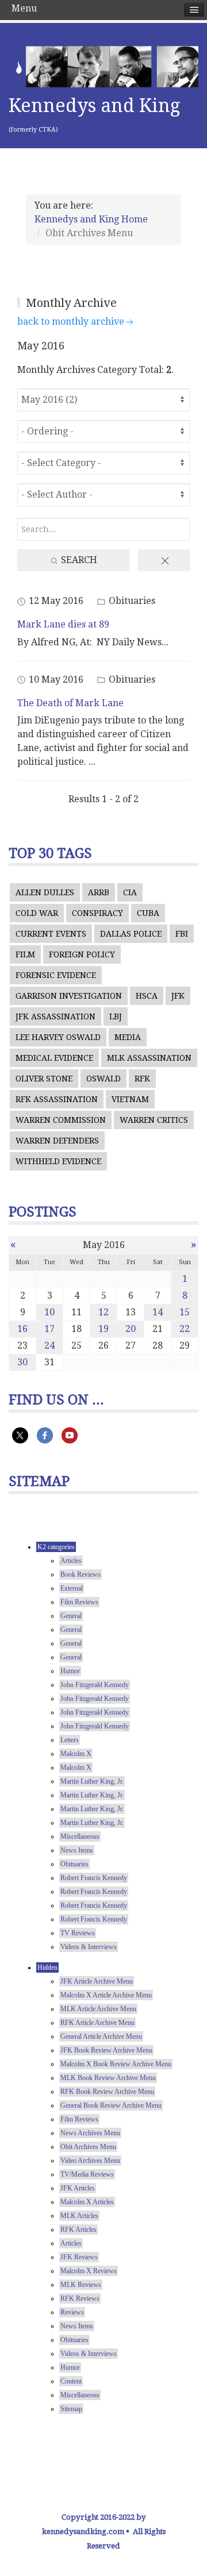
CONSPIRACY (97, 913)
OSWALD (103, 1079)
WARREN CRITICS (154, 1120)
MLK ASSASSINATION (149, 1058)
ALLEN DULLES (45, 892)
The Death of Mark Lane (70, 703)
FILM (25, 954)
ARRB (99, 892)
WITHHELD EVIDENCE (58, 1161)
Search (78, 560)
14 (158, 1312)
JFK (178, 996)
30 (22, 1362)
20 (131, 1329)
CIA (130, 892)
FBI (182, 934)
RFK (142, 1079)
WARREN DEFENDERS (57, 1141)
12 (103, 1312)
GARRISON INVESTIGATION (69, 996)
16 (22, 1329)
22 (185, 1329)
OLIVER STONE (44, 1079)
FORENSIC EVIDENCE (56, 975)
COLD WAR (37, 913)
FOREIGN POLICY (82, 954)
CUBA (148, 913)
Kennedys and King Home (91, 219)
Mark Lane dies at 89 (63, 624)
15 (185, 1312)
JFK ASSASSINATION (55, 1016)
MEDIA (128, 1037)
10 (49, 1312)
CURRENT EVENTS (51, 934)
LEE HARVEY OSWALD (58, 1037)
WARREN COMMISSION (61, 1120)
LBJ (116, 1016)
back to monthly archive (71, 321)
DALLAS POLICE (131, 934)
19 (103, 1329)
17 (49, 1329)
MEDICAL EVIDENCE (54, 1058)
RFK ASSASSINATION (57, 1099)
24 (49, 1345)
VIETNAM (130, 1099)
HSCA (147, 996)
